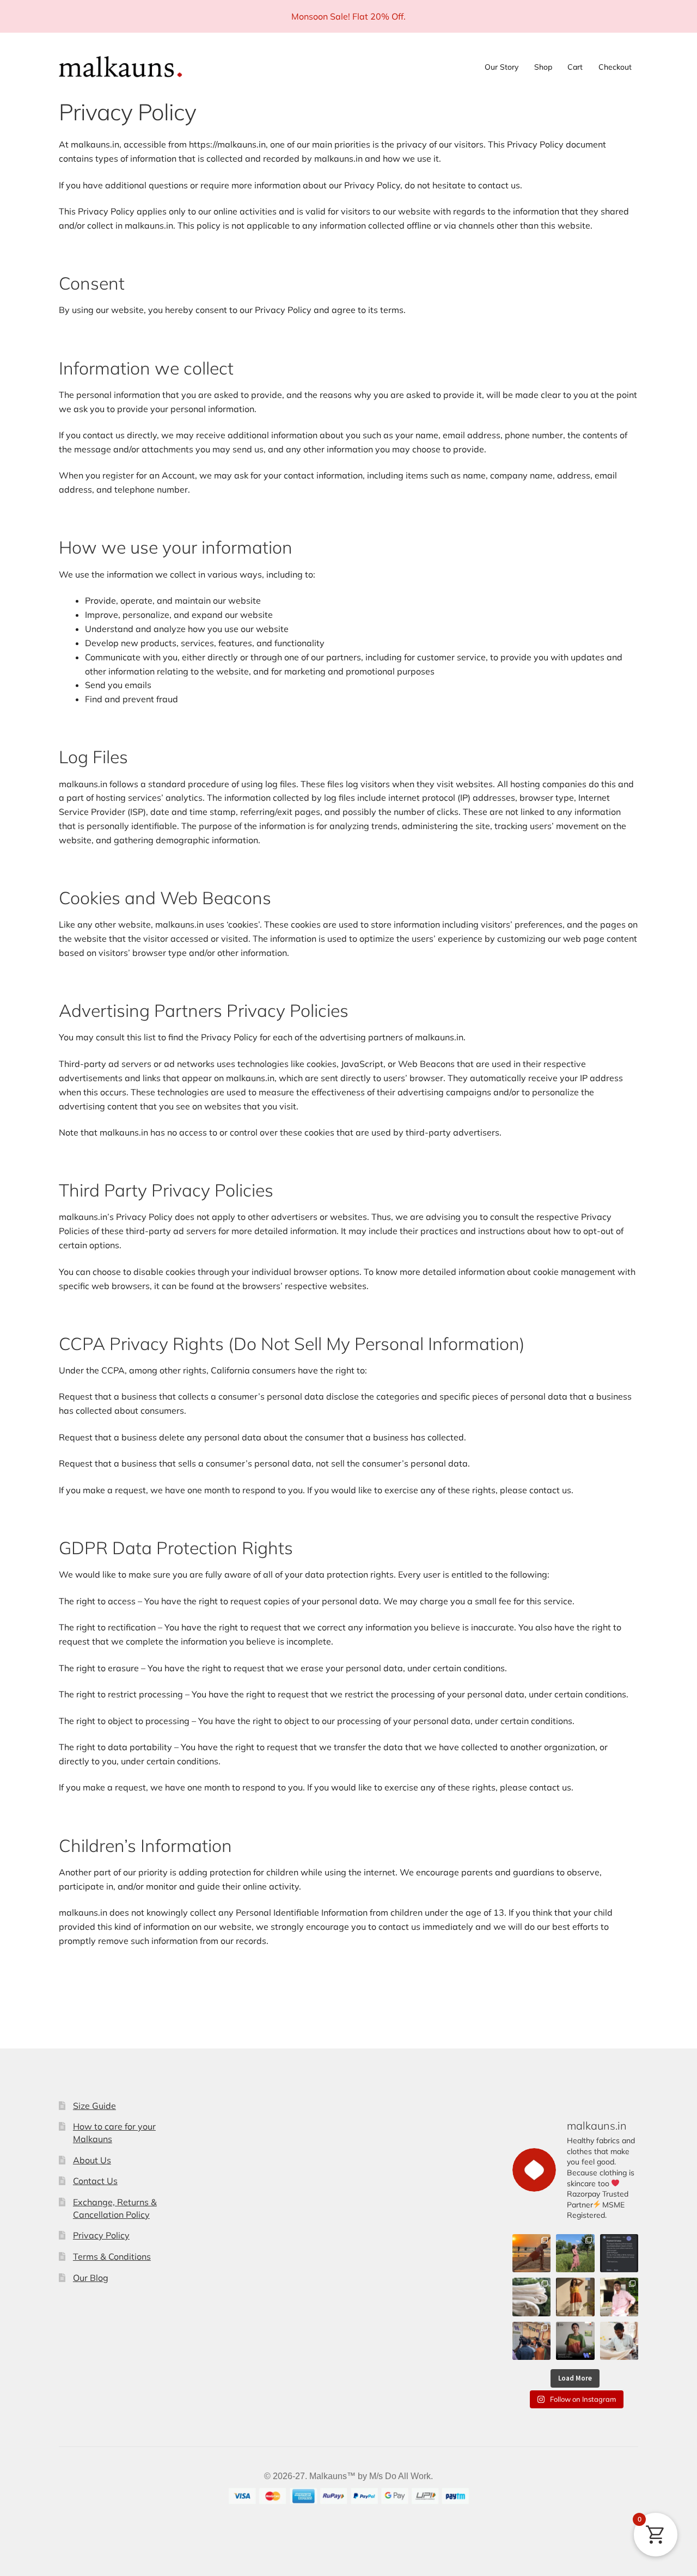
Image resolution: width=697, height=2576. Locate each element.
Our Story (502, 67)
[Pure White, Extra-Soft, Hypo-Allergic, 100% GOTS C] (531, 2297)
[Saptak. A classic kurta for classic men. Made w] (619, 2297)
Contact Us (95, 2181)
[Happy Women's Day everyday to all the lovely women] (575, 2253)
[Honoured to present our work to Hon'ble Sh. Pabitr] (531, 2341)
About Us (92, 2160)
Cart (575, 67)
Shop (543, 67)
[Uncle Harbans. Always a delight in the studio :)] (619, 2341)
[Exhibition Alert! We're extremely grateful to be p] (575, 2341)
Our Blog (91, 2278)
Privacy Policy (101, 2235)
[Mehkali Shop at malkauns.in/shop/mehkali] (575, 2297)
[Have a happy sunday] (619, 2253)
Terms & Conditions (112, 2256)
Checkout (615, 67)
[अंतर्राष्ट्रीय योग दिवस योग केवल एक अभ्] (531, 2253)
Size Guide (94, 2106)
